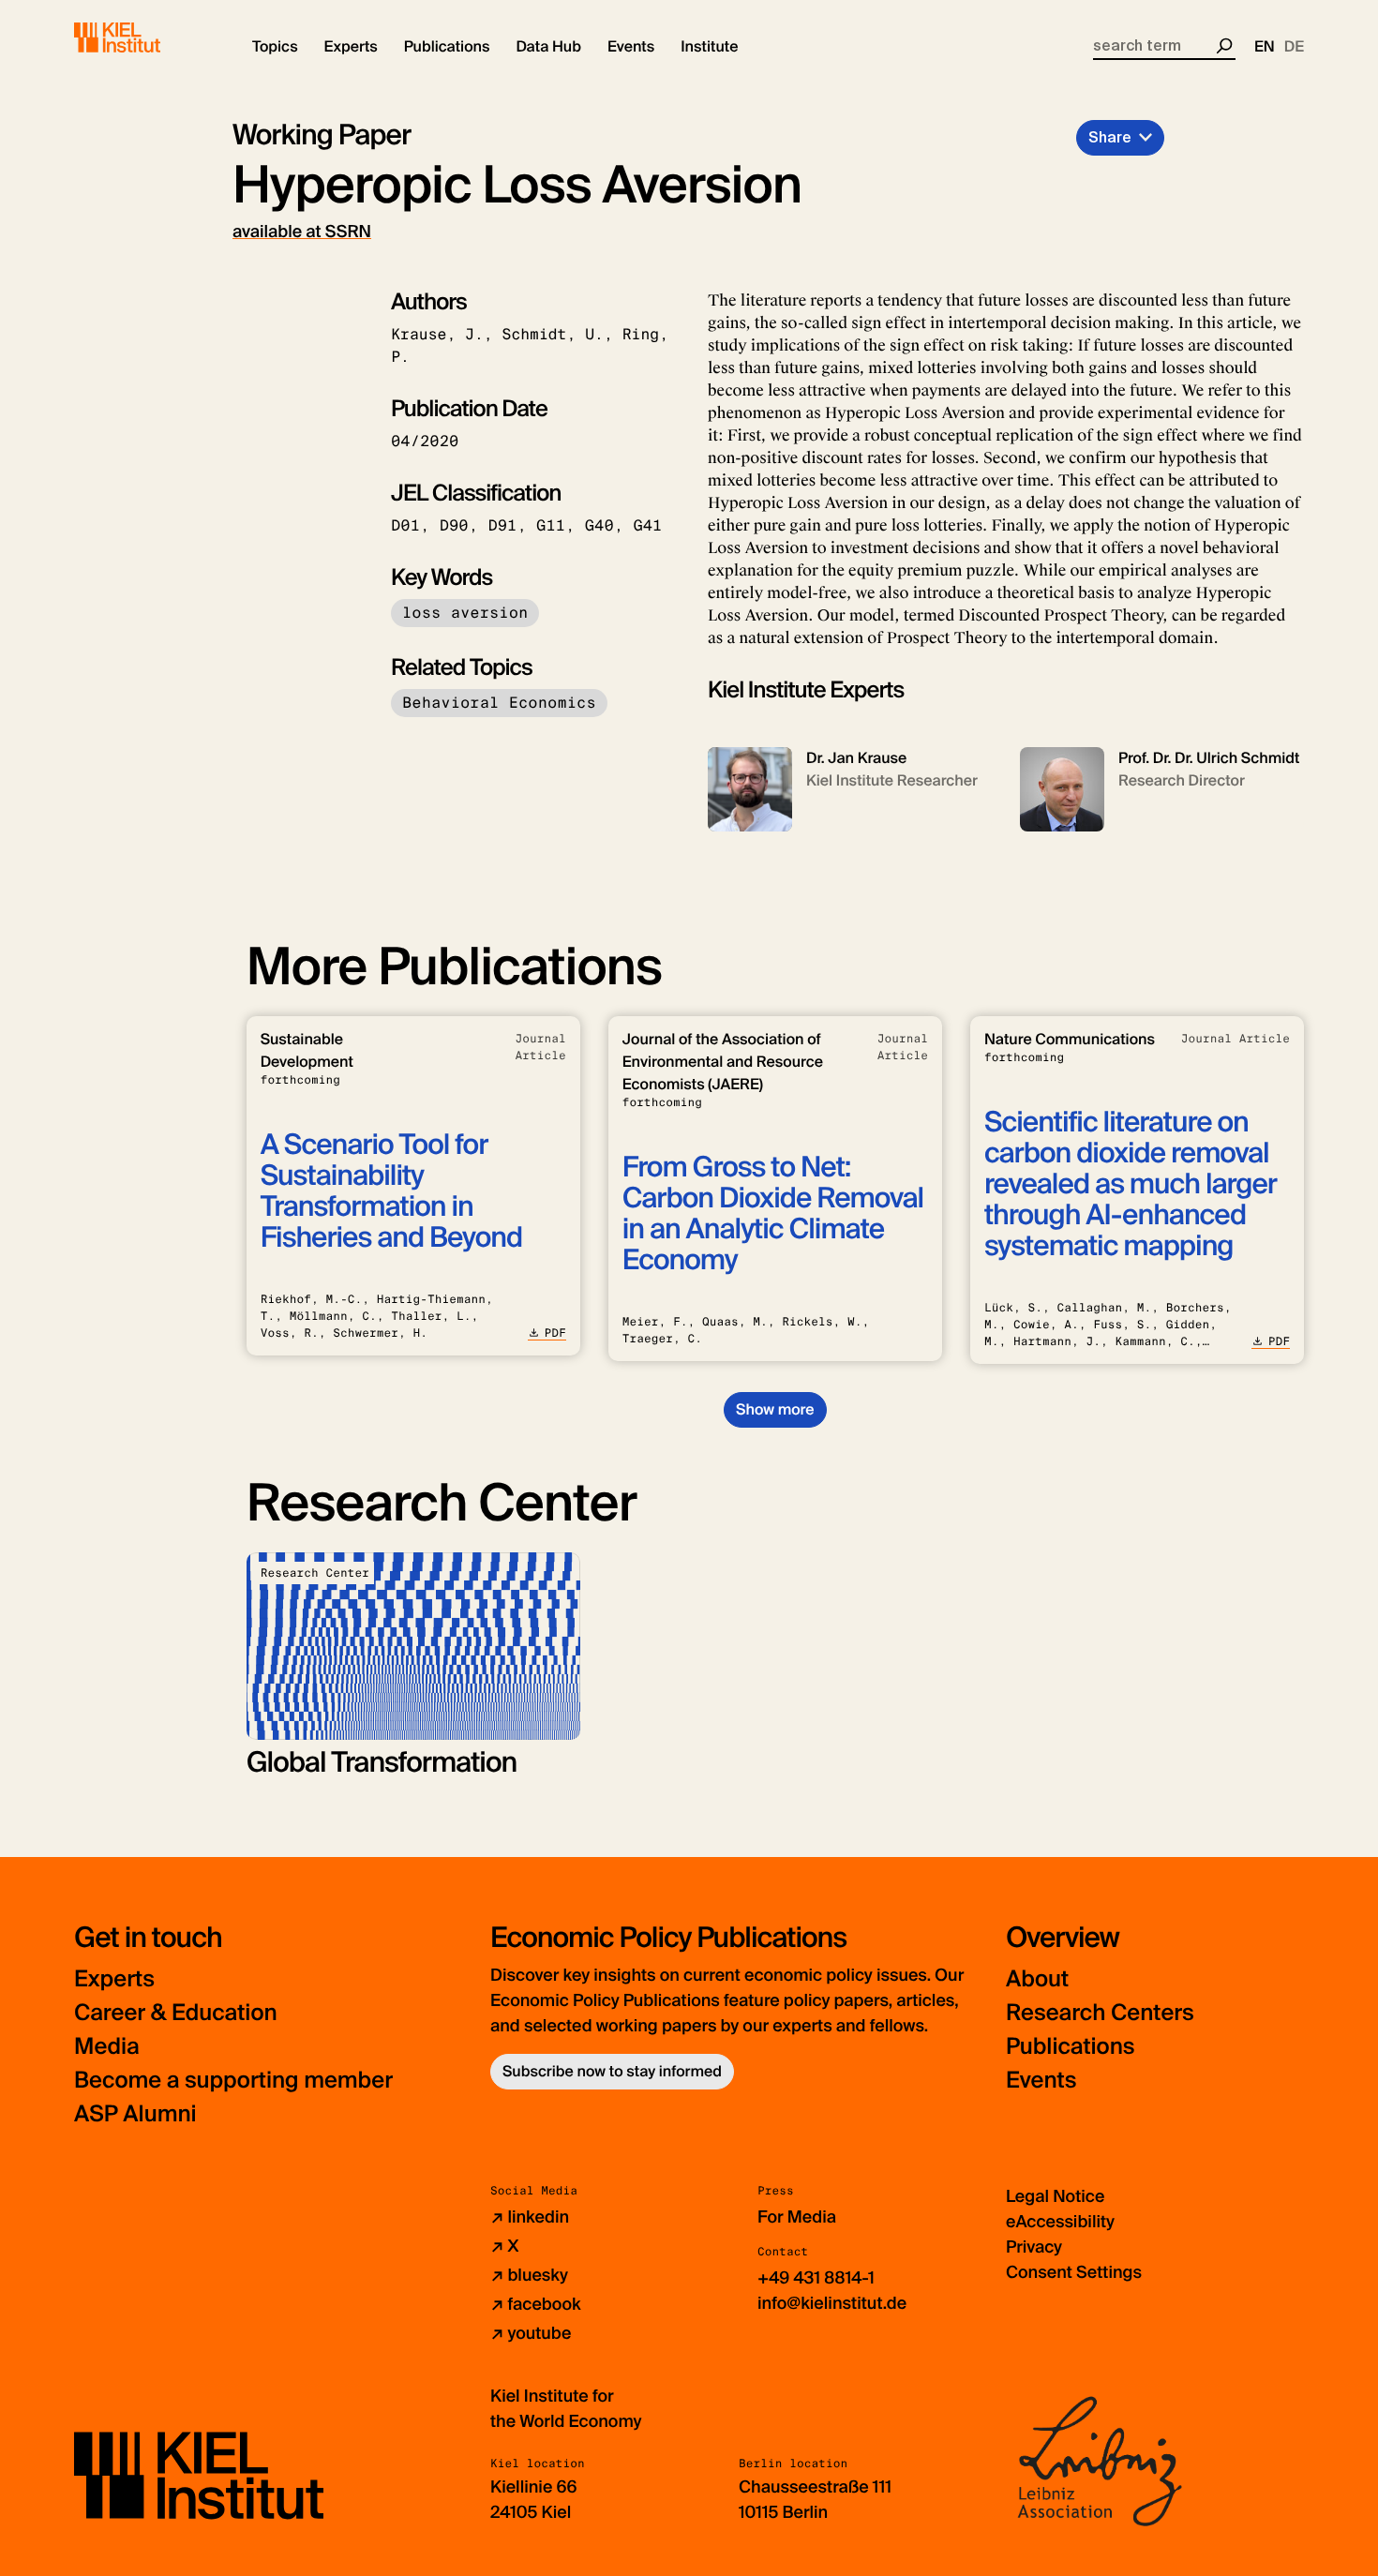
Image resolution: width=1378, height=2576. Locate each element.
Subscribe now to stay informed (612, 2071)
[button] (275, 47)
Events (1041, 2081)
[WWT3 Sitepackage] (144, 37)
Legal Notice (1055, 2196)
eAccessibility (1060, 2222)
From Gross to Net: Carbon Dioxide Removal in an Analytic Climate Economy (773, 1214)
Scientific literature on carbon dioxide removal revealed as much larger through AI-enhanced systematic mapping (1131, 1184)
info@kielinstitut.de (832, 2303)
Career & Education (176, 2013)
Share (1110, 137)
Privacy (1034, 2247)
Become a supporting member (233, 2081)
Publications (1070, 2047)
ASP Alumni (135, 2114)
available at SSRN (302, 232)
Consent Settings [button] (1074, 2272)
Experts (114, 1979)
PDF (555, 1333)
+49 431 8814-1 (816, 2278)
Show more (775, 1409)
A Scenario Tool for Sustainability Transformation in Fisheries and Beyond (391, 1191)
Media (107, 2047)
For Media (797, 2217)
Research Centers (1100, 2013)
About (1037, 1979)
